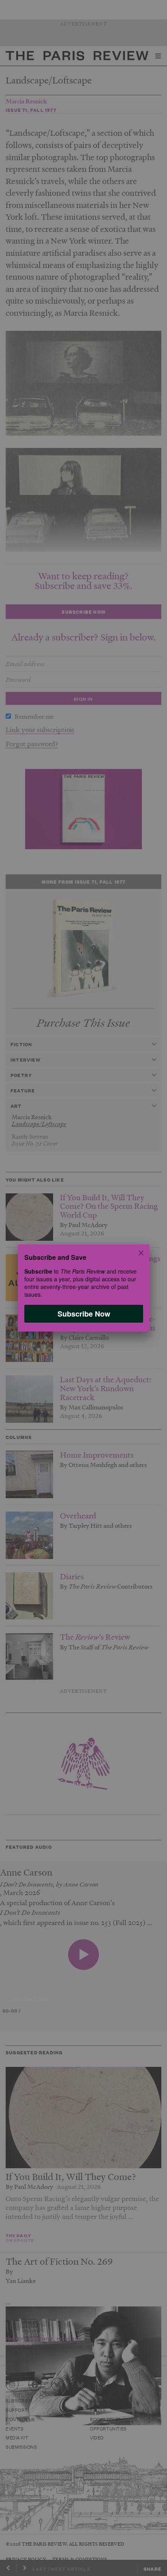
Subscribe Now (83, 1314)
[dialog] (83, 1288)
